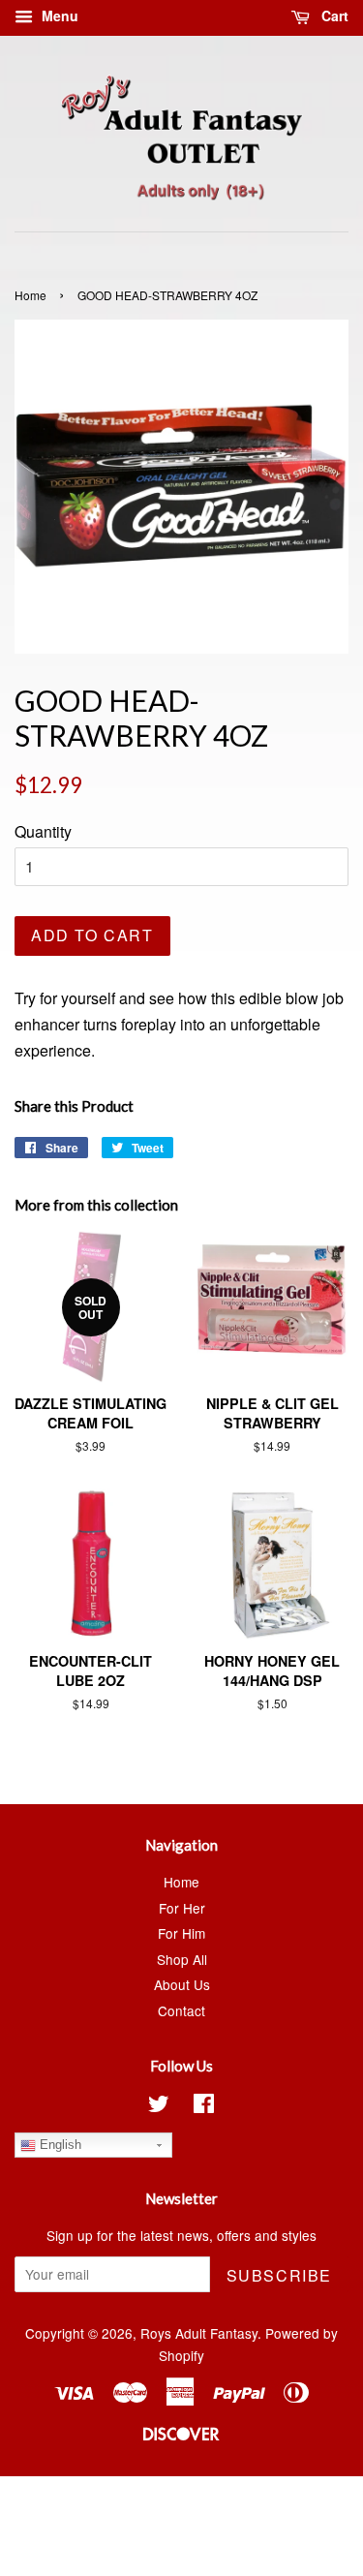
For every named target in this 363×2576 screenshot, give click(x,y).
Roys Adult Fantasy (199, 2333)
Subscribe (279, 2275)
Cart (333, 15)
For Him (181, 1933)
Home (30, 295)
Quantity (43, 831)
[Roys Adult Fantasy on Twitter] (159, 2106)
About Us (182, 1984)
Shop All (182, 1959)
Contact (181, 2010)
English (59, 2145)
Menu (58, 15)
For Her (182, 1908)
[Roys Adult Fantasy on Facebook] (204, 2106)
